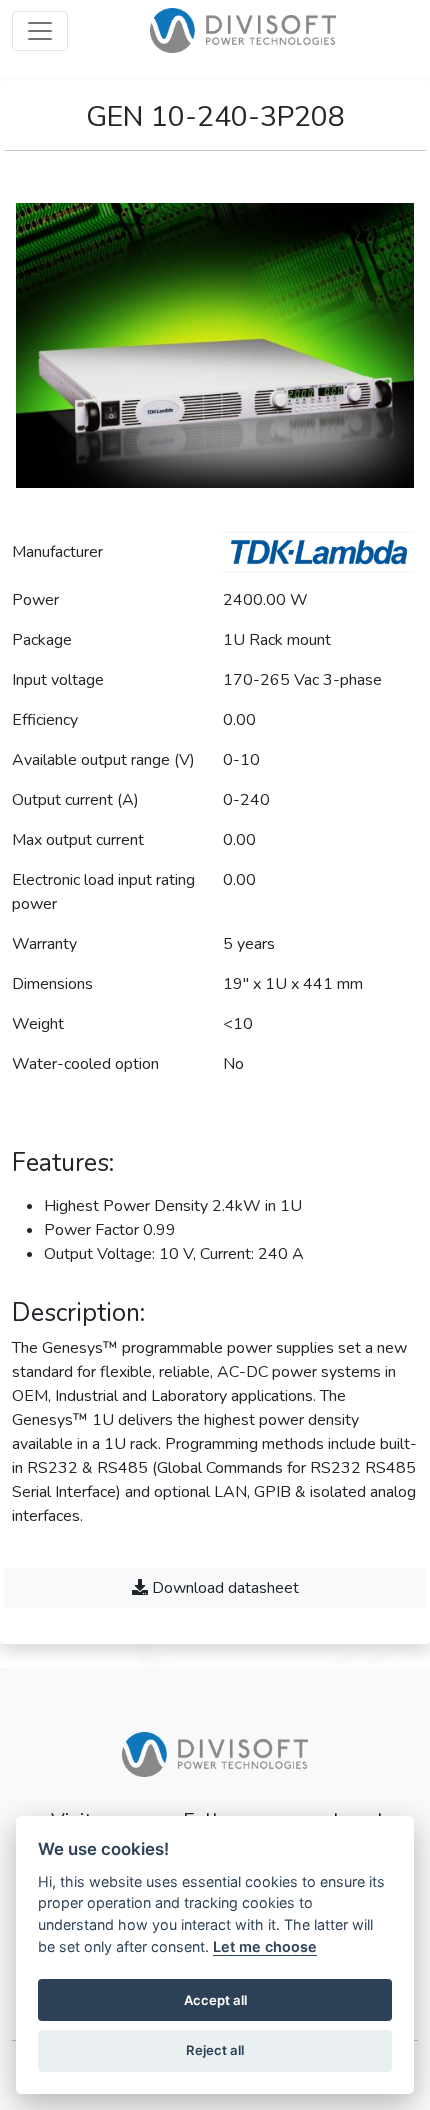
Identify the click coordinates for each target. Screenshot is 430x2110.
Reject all (215, 2050)
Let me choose (265, 1946)
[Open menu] (40, 31)
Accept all (215, 2000)
